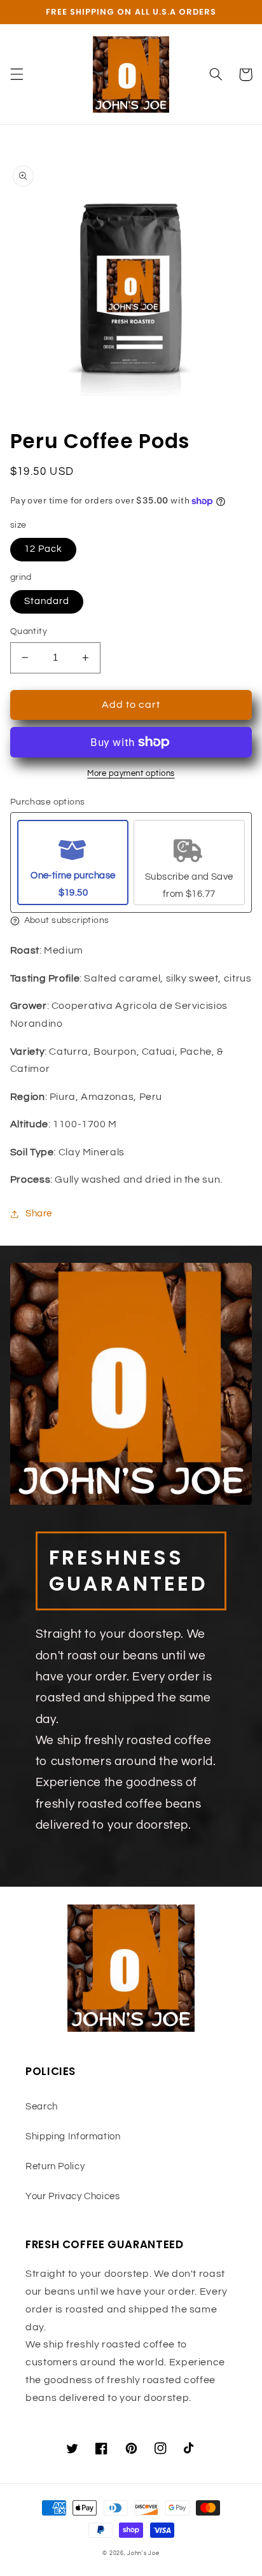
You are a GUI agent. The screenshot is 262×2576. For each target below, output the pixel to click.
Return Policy (55, 2166)
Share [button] (39, 1214)
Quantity (29, 631)
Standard (47, 601)
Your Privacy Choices (73, 2196)
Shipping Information (73, 2136)
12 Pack (43, 549)
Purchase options (48, 802)
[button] (17, 74)
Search (42, 2107)
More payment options (131, 774)
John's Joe (143, 2553)
